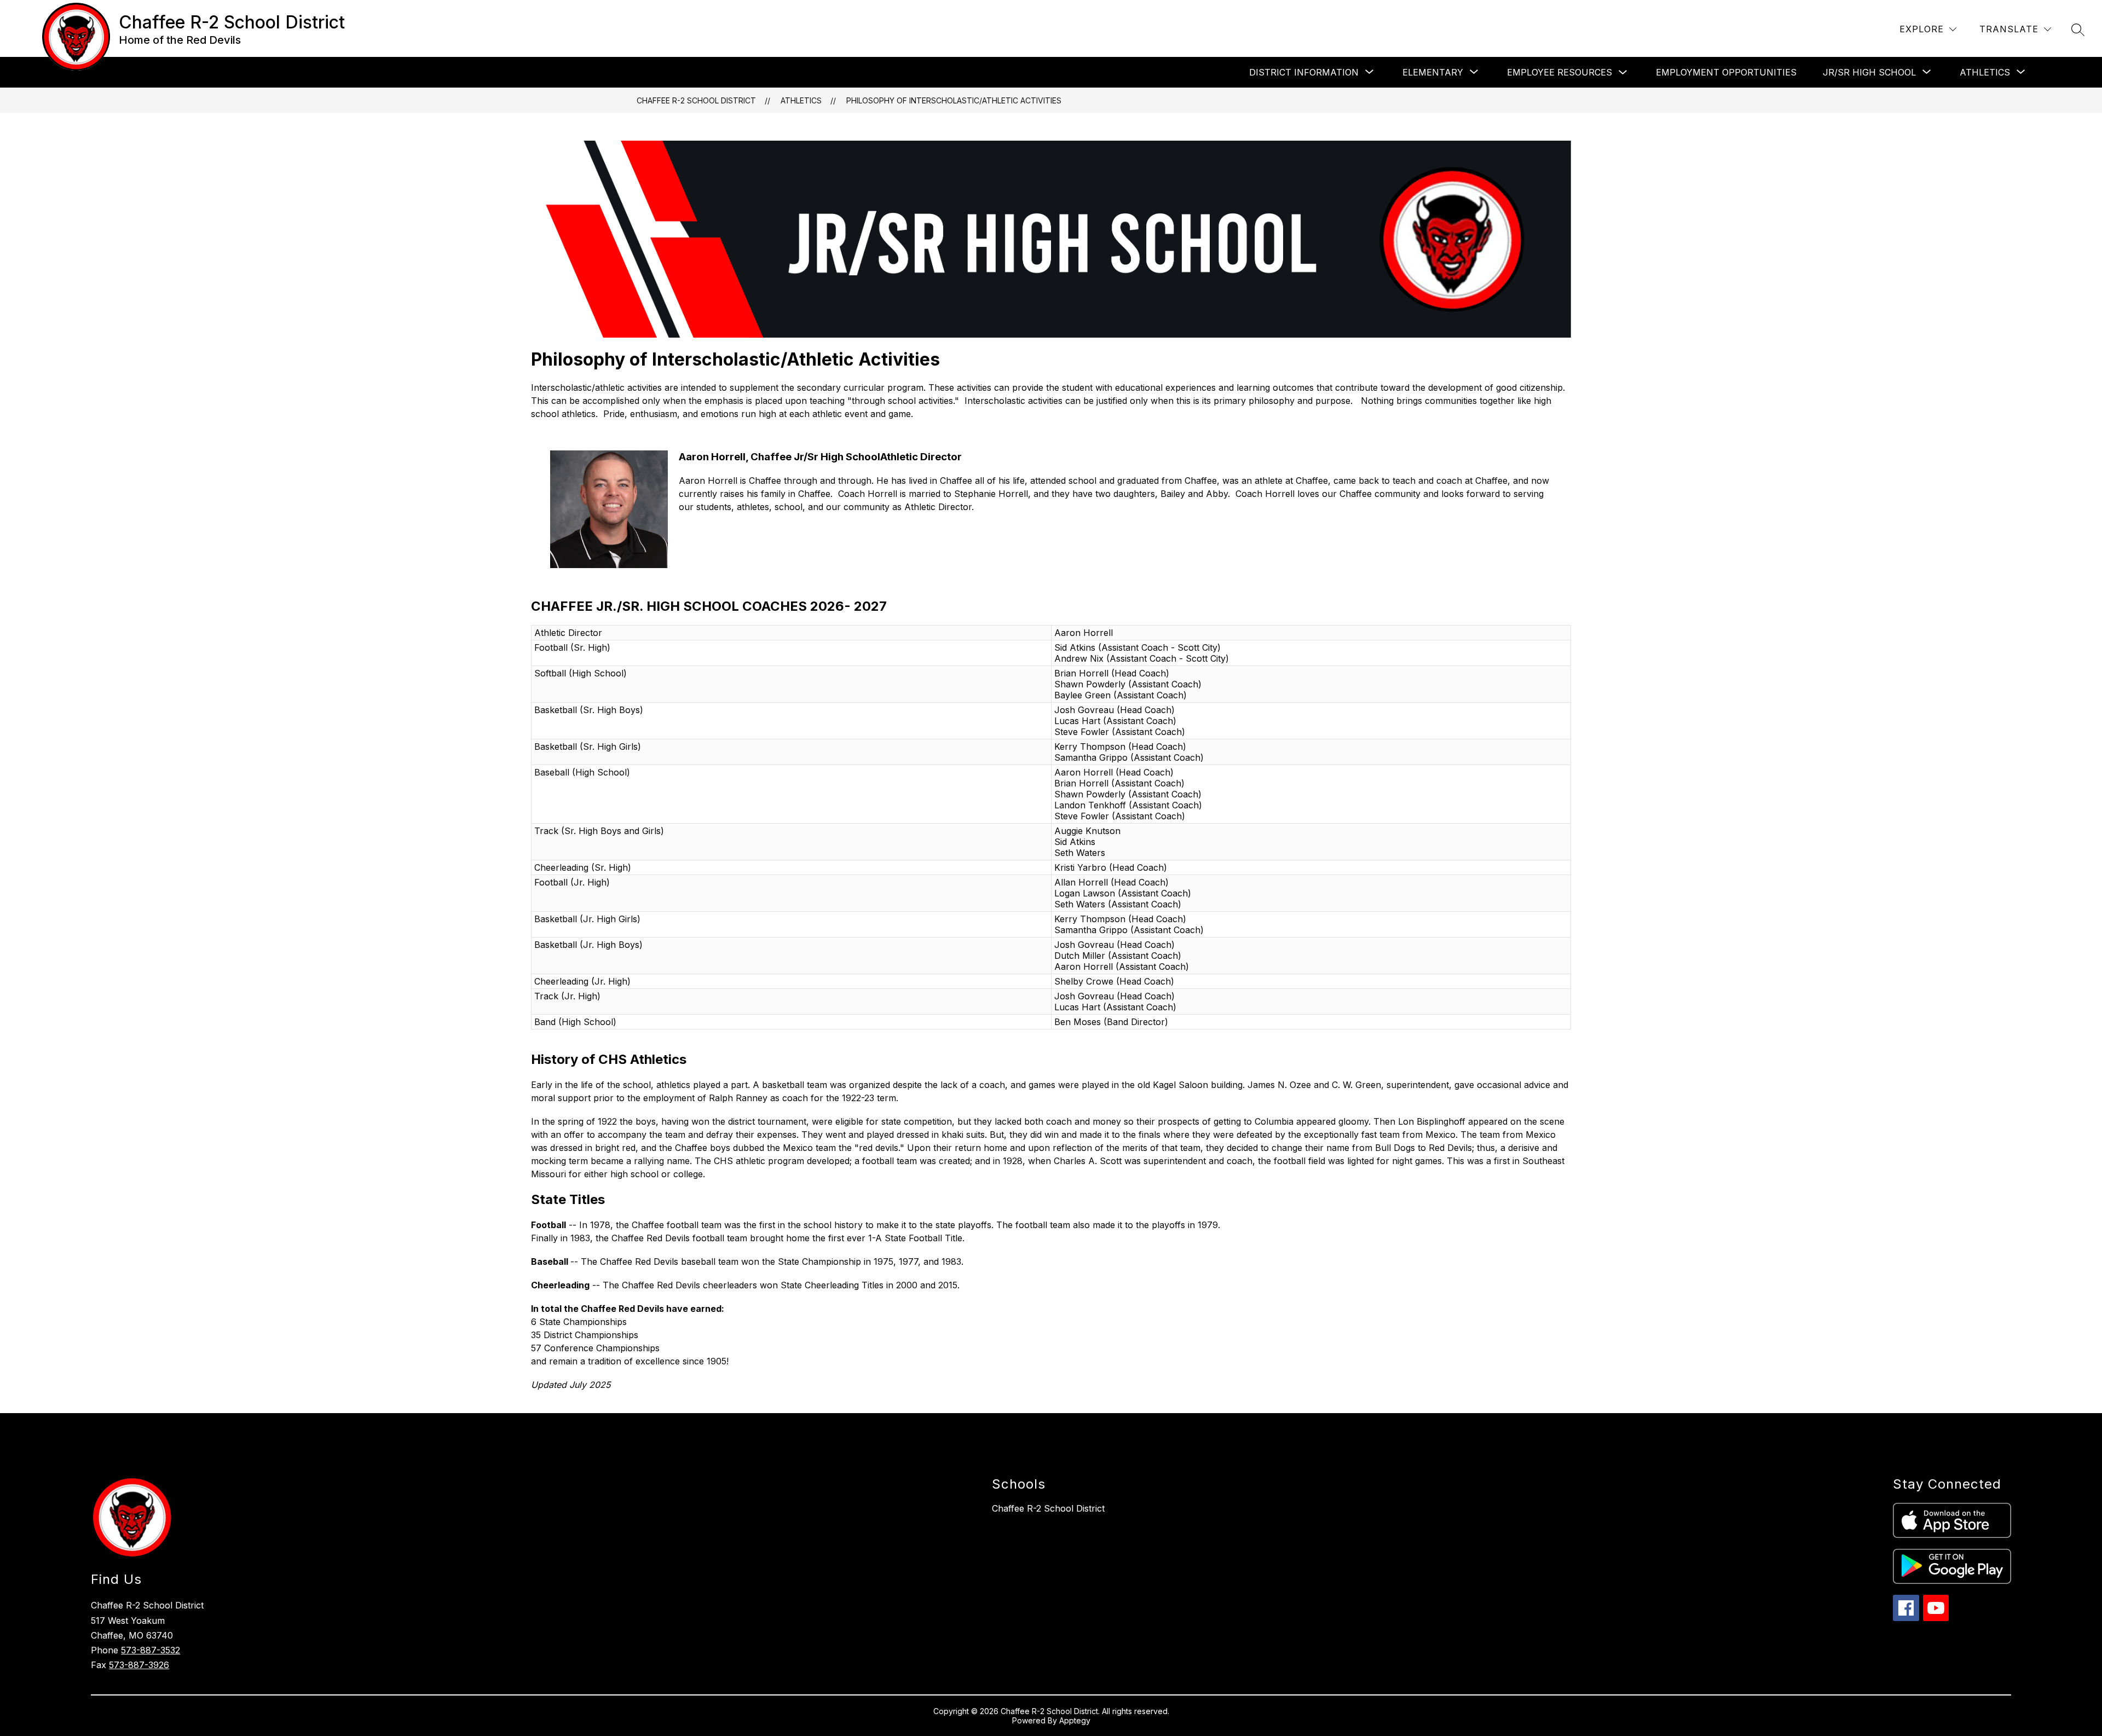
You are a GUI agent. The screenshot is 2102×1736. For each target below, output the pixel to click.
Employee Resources (1560, 72)
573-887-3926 (139, 1665)
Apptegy (1075, 1720)
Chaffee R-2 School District (696, 100)
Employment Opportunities (1726, 72)
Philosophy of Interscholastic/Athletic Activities (954, 100)
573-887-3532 (151, 1650)
